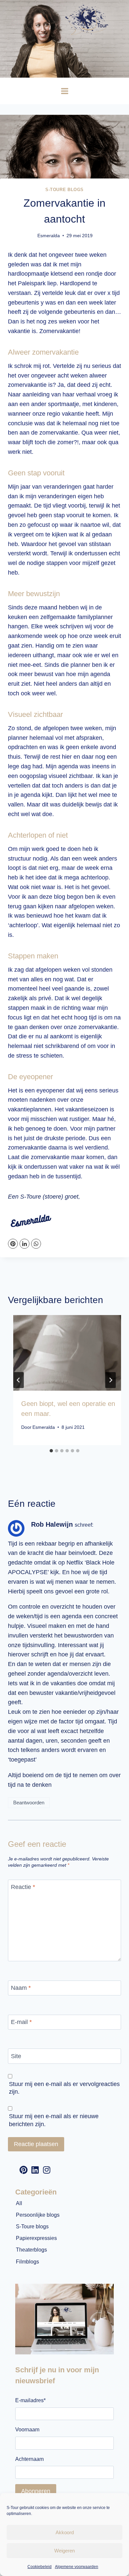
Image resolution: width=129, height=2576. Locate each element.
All (19, 2203)
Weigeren (64, 2551)
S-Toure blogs (64, 190)
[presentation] (70, 1353)
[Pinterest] (13, 1244)
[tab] (51, 1451)
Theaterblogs (31, 2250)
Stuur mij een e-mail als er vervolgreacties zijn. (64, 2088)
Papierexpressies (36, 2238)
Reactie (23, 1887)
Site (16, 2056)
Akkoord (65, 2532)
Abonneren (36, 2491)
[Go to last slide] (19, 1380)
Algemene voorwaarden (77, 2567)
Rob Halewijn (52, 1524)
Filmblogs (27, 2262)
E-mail (21, 2022)
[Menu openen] (64, 91)
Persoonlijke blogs (38, 2215)
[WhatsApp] (36, 1244)
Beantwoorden (29, 1803)
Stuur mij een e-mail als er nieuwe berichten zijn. (54, 2120)
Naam (21, 1988)
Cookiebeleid (40, 2567)
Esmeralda (49, 236)
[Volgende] (110, 1380)
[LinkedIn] (24, 1244)
